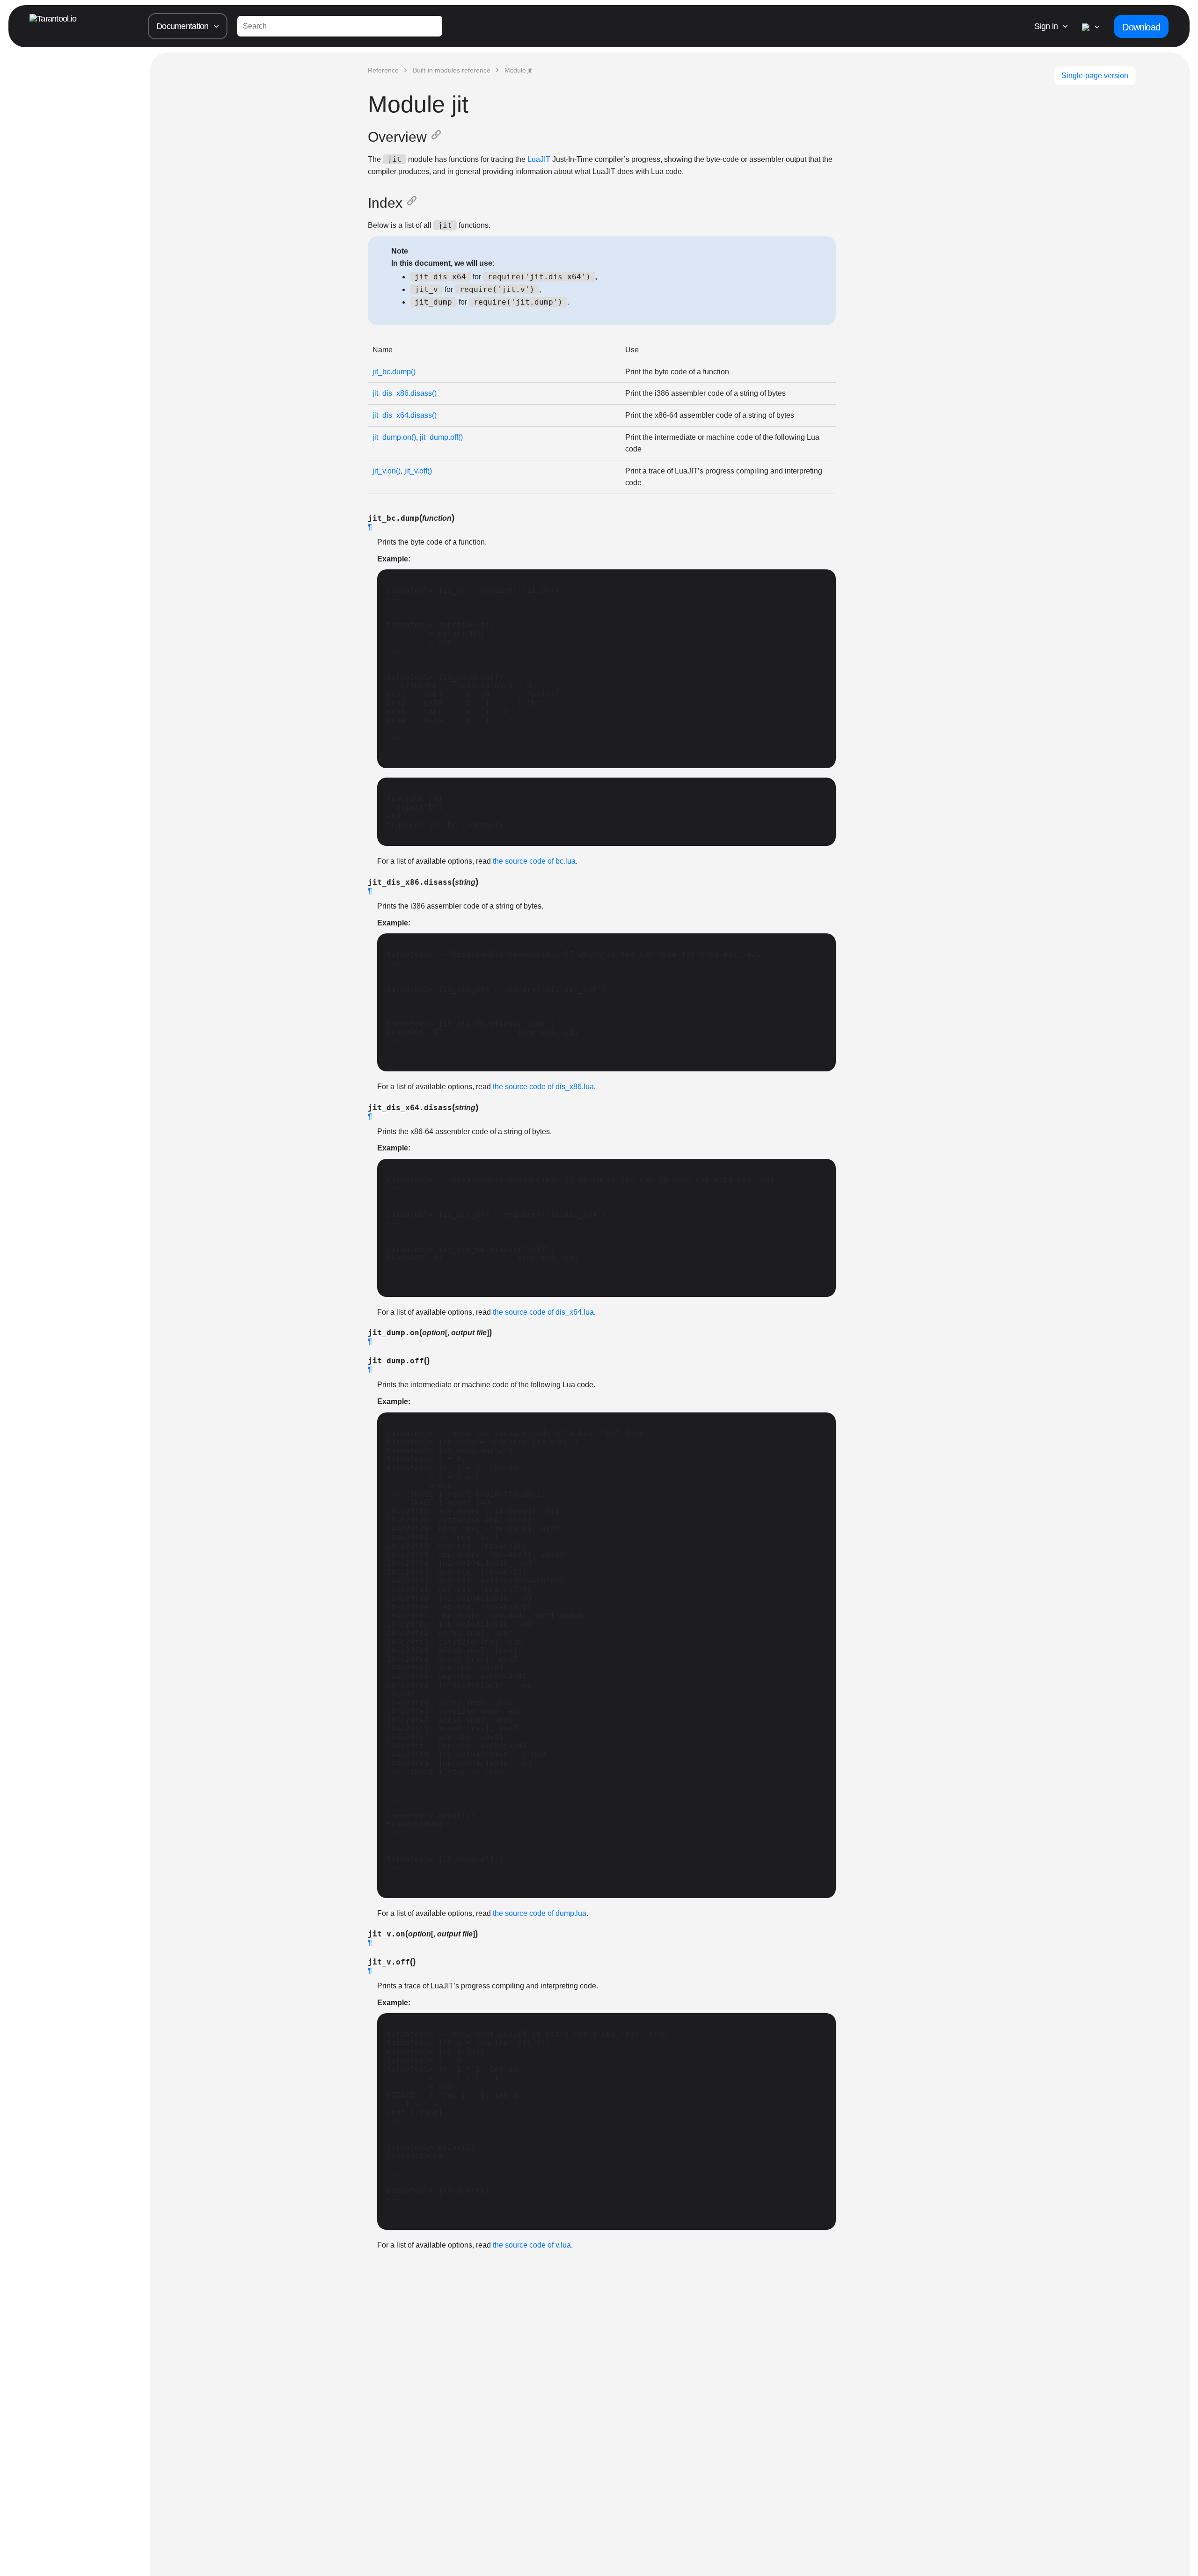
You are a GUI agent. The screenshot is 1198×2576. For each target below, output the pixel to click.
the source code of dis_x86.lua (543, 1087)
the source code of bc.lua (534, 861)
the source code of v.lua (532, 2245)
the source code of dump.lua (540, 1913)
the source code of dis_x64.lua (543, 1312)
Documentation (183, 26)
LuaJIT (539, 159)
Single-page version (1095, 76)
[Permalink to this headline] (438, 137)
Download (1141, 27)
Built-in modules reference (452, 70)
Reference (383, 70)
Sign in (1046, 26)
